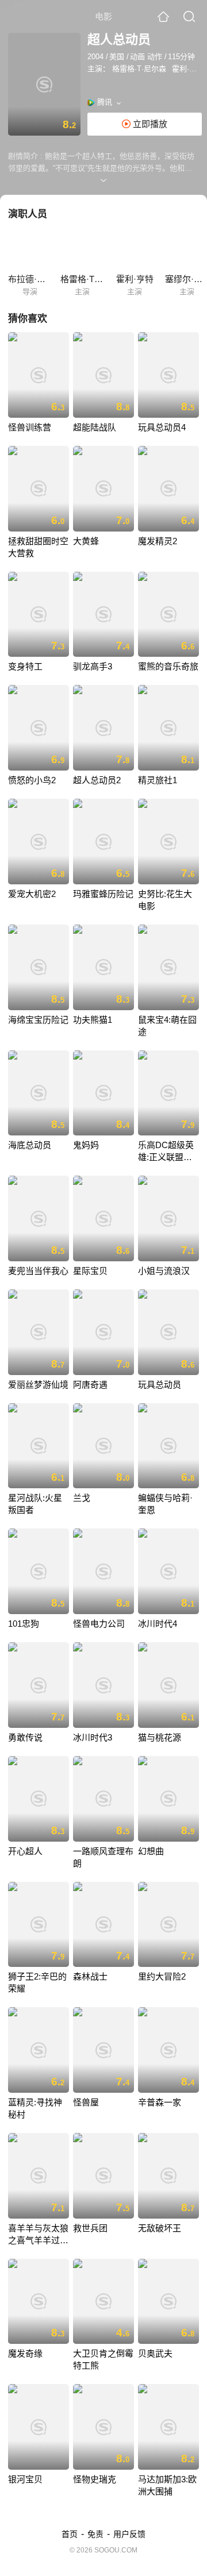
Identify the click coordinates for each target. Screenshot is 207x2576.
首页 (70, 2534)
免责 (95, 2534)
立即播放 (149, 124)
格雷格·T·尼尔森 (139, 69)
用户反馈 (129, 2534)
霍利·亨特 (188, 69)
